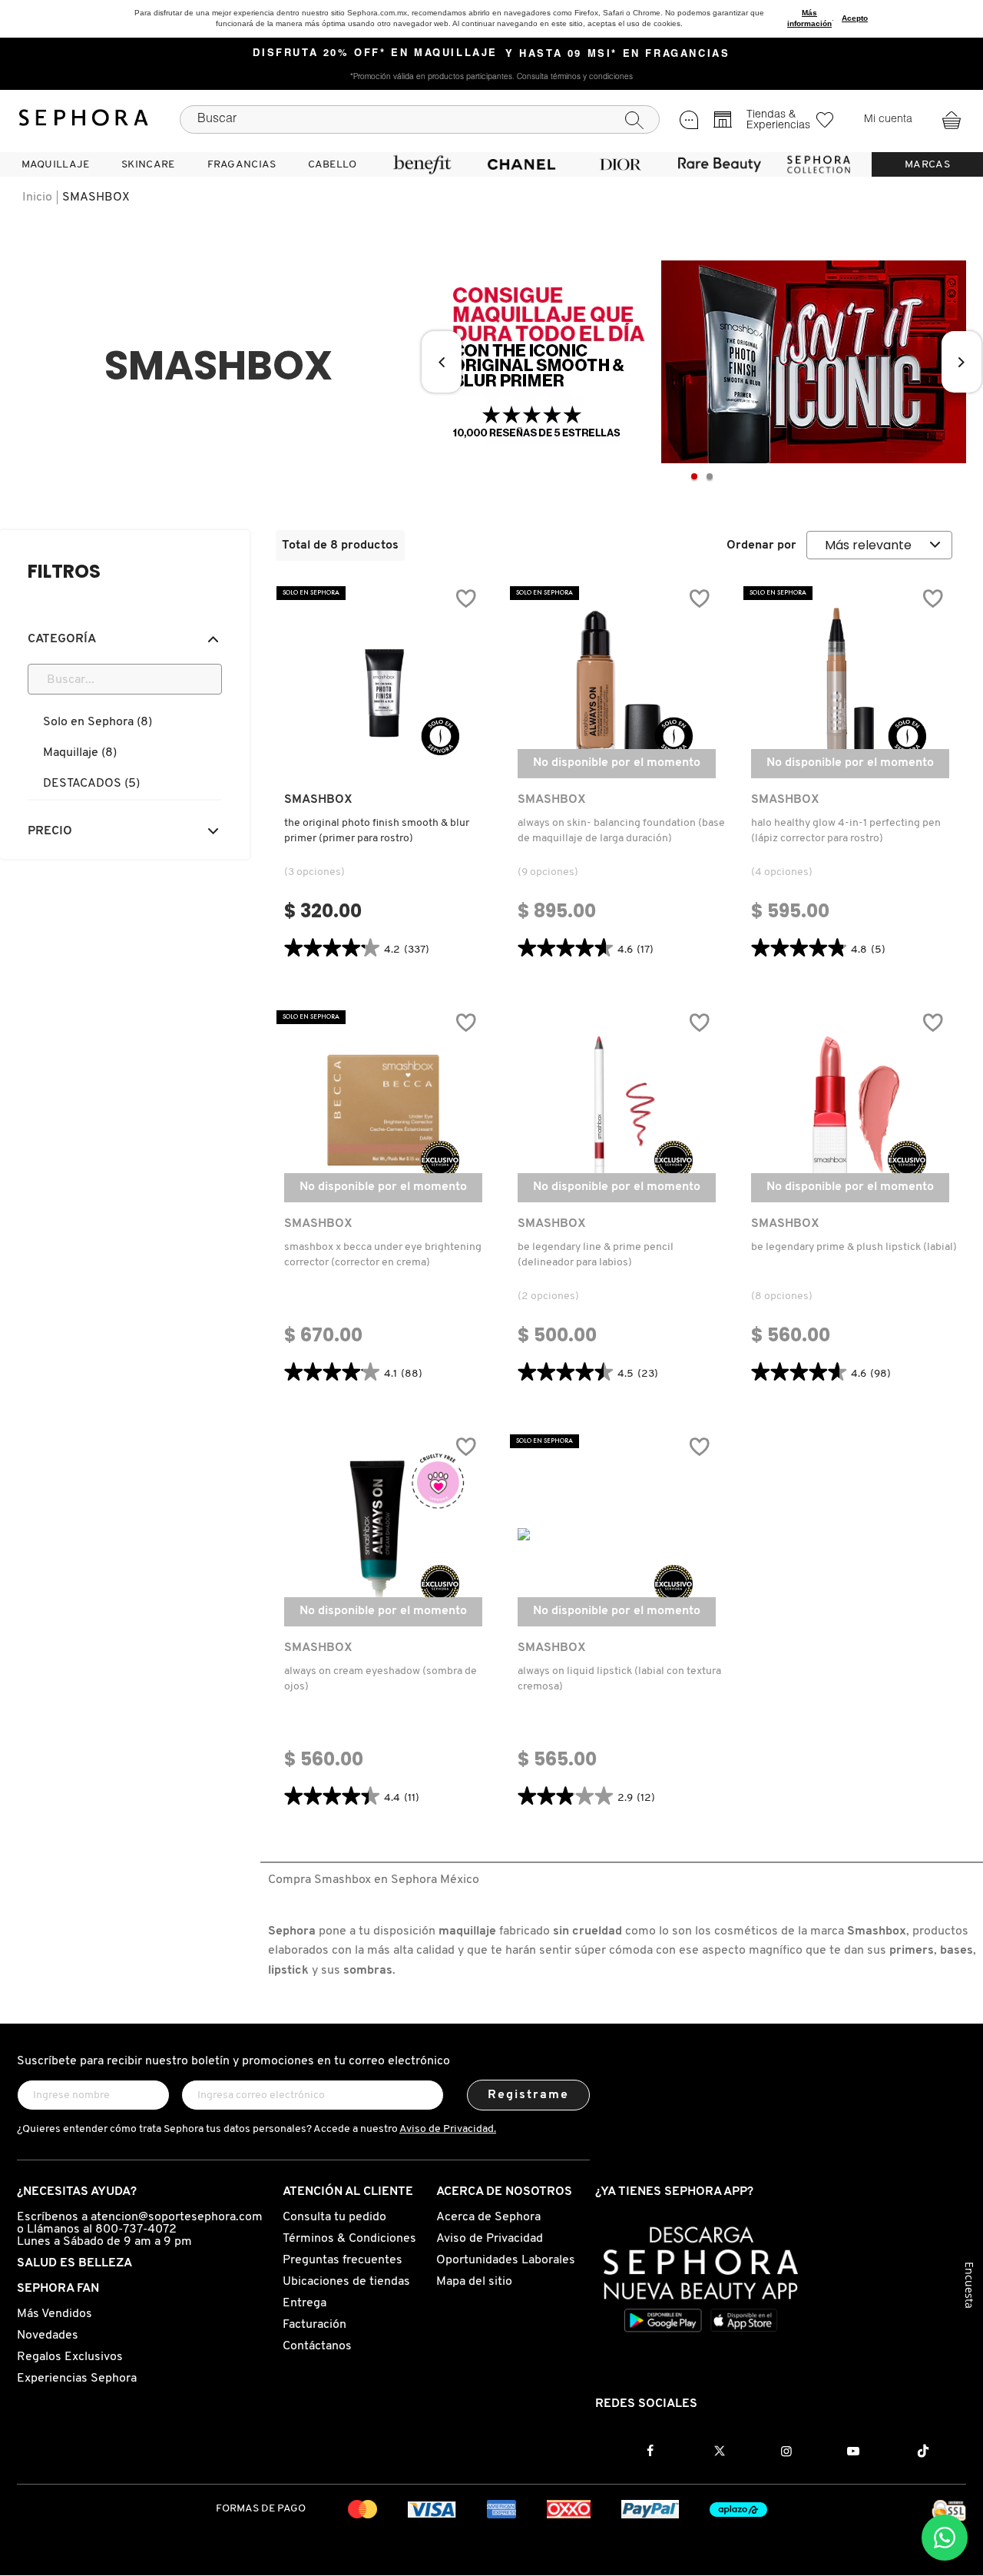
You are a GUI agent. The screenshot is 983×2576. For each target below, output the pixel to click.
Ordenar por (761, 545)
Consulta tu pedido (334, 2217)
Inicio (37, 197)
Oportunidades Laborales (506, 2260)
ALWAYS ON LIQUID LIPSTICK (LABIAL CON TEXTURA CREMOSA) (619, 1679)
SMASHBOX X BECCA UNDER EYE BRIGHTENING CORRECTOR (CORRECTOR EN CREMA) (383, 1255)
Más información (809, 18)
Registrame (529, 2095)
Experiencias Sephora (77, 2379)
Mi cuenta (888, 120)
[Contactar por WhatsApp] (945, 2538)
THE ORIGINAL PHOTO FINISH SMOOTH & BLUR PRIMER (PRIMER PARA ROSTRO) (377, 831)
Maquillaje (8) (80, 753)
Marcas (927, 165)
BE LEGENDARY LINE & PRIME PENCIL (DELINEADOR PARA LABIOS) (596, 1255)
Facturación (314, 2325)
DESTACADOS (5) (91, 784)
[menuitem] (55, 164)
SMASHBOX (96, 197)
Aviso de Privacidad (490, 2239)
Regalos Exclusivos (70, 2357)
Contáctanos (317, 2346)
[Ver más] (383, 764)
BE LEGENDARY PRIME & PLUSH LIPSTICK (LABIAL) (854, 1247)
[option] (702, 362)
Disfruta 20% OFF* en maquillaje (375, 54)
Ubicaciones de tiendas (346, 2282)
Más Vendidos (55, 2314)
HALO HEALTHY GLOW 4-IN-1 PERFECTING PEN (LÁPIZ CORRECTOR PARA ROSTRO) (846, 831)
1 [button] (694, 476)
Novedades (48, 2336)
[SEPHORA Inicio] (84, 120)
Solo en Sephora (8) (98, 722)
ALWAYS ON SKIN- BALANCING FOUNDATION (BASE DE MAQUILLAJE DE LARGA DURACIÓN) (621, 831)
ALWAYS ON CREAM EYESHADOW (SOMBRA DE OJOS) (381, 1679)
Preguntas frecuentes (343, 2260)
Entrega (304, 2303)
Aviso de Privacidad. (448, 2129)
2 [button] (710, 476)
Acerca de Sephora (488, 2217)
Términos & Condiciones (349, 2239)
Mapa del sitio (474, 2282)
